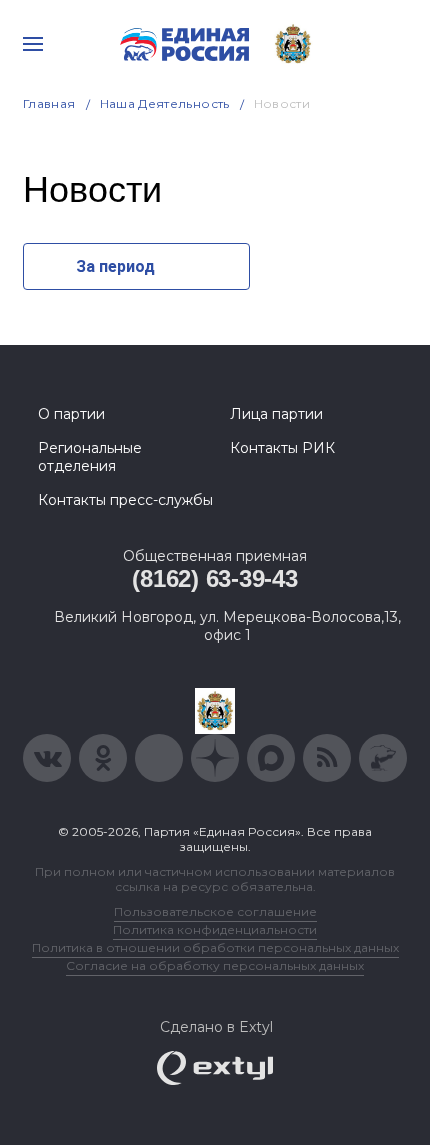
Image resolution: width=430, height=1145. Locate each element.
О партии (71, 414)
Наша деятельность (165, 103)
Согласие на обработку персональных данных (215, 965)
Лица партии (276, 414)
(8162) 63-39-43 (214, 578)
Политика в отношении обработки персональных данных (215, 947)
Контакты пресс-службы (125, 500)
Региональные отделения (90, 457)
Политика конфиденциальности (215, 929)
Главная (49, 103)
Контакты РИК (282, 448)
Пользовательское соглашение (215, 911)
